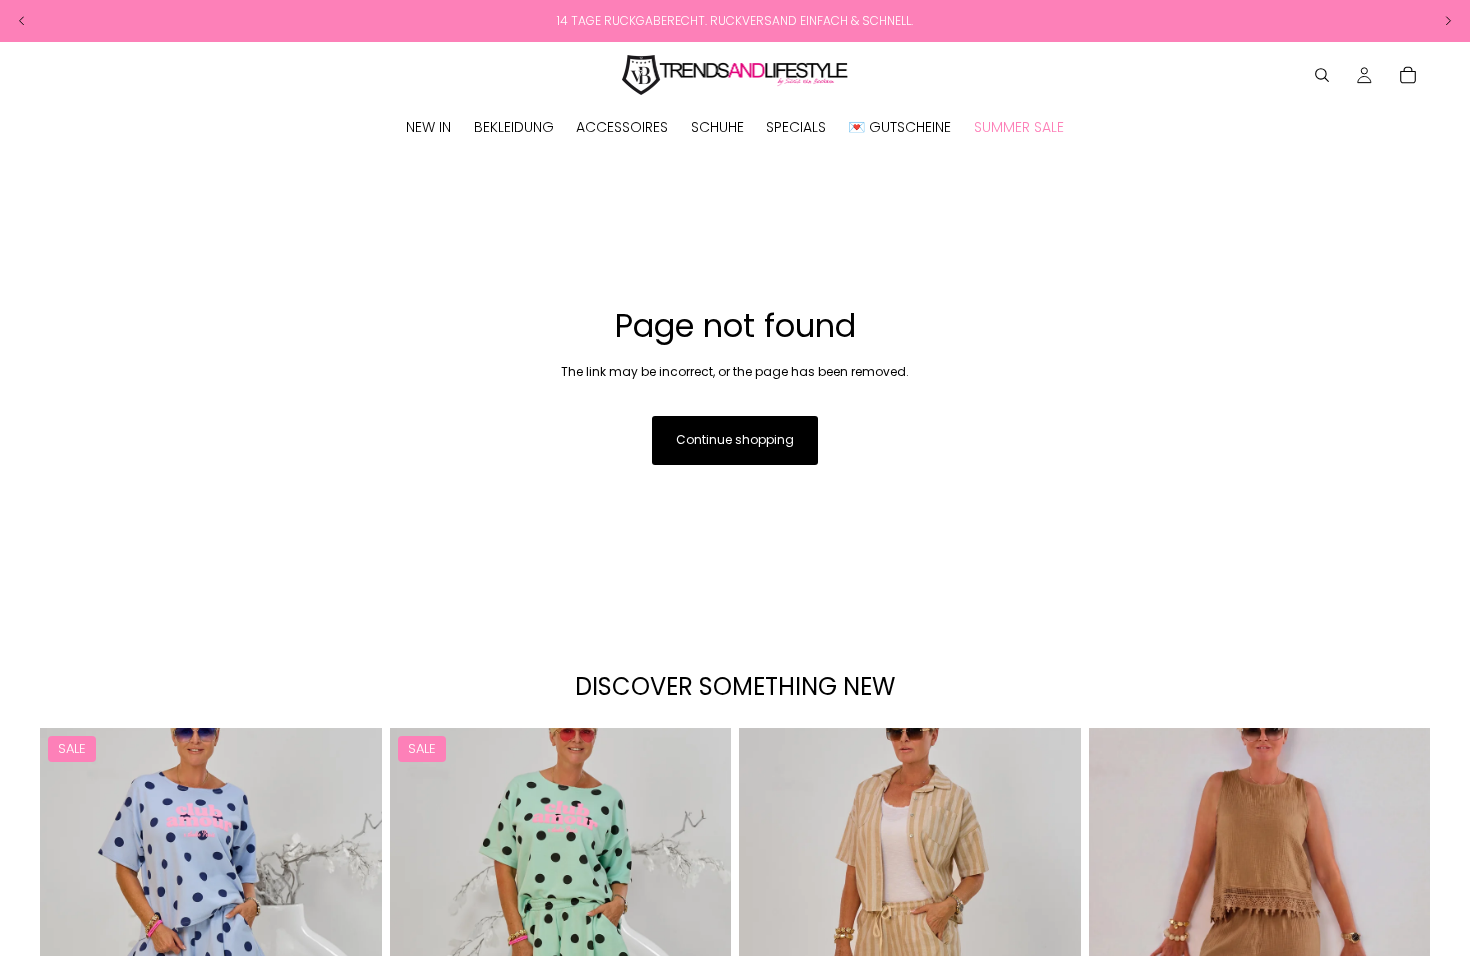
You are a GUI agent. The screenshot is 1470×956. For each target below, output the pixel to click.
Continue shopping (735, 439)
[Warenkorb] (1408, 75)
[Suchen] (1322, 75)
